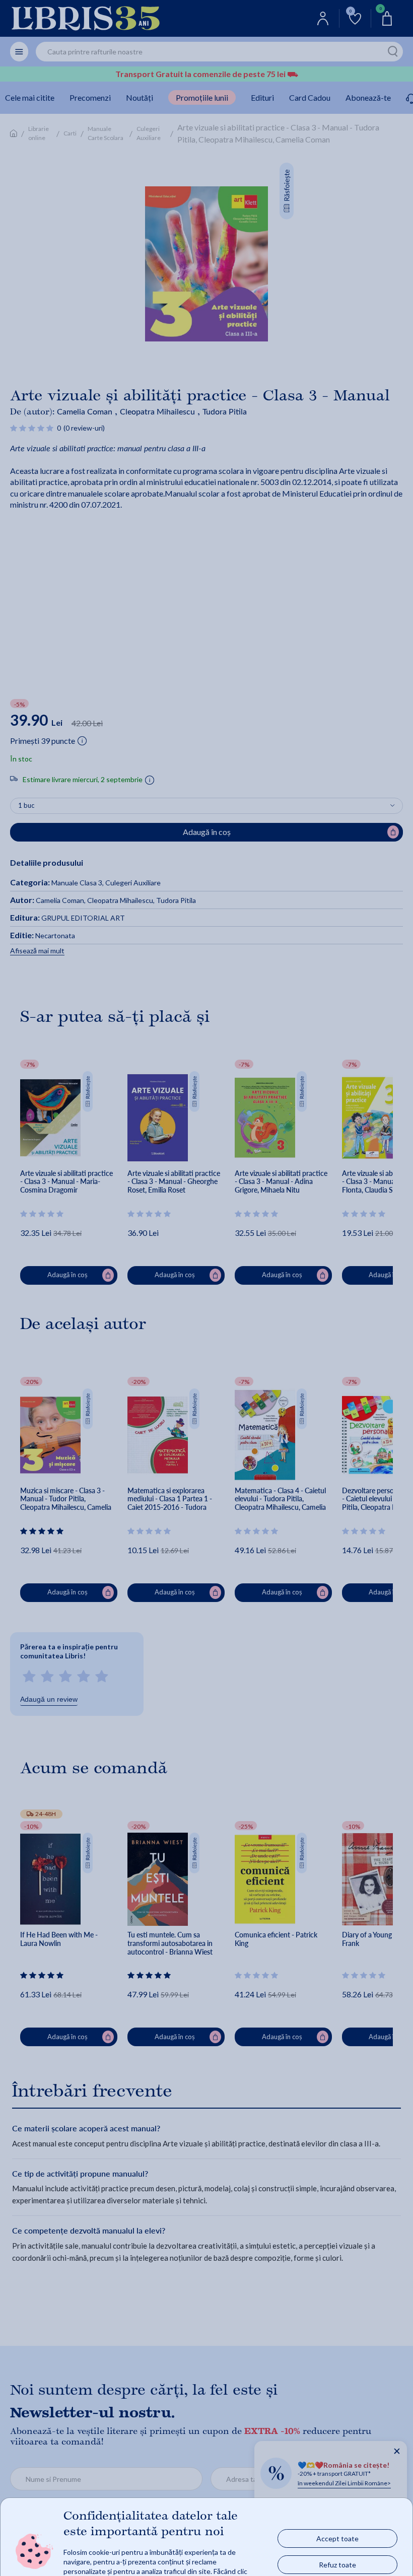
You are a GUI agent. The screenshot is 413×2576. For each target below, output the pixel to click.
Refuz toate (337, 2564)
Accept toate (337, 2538)
